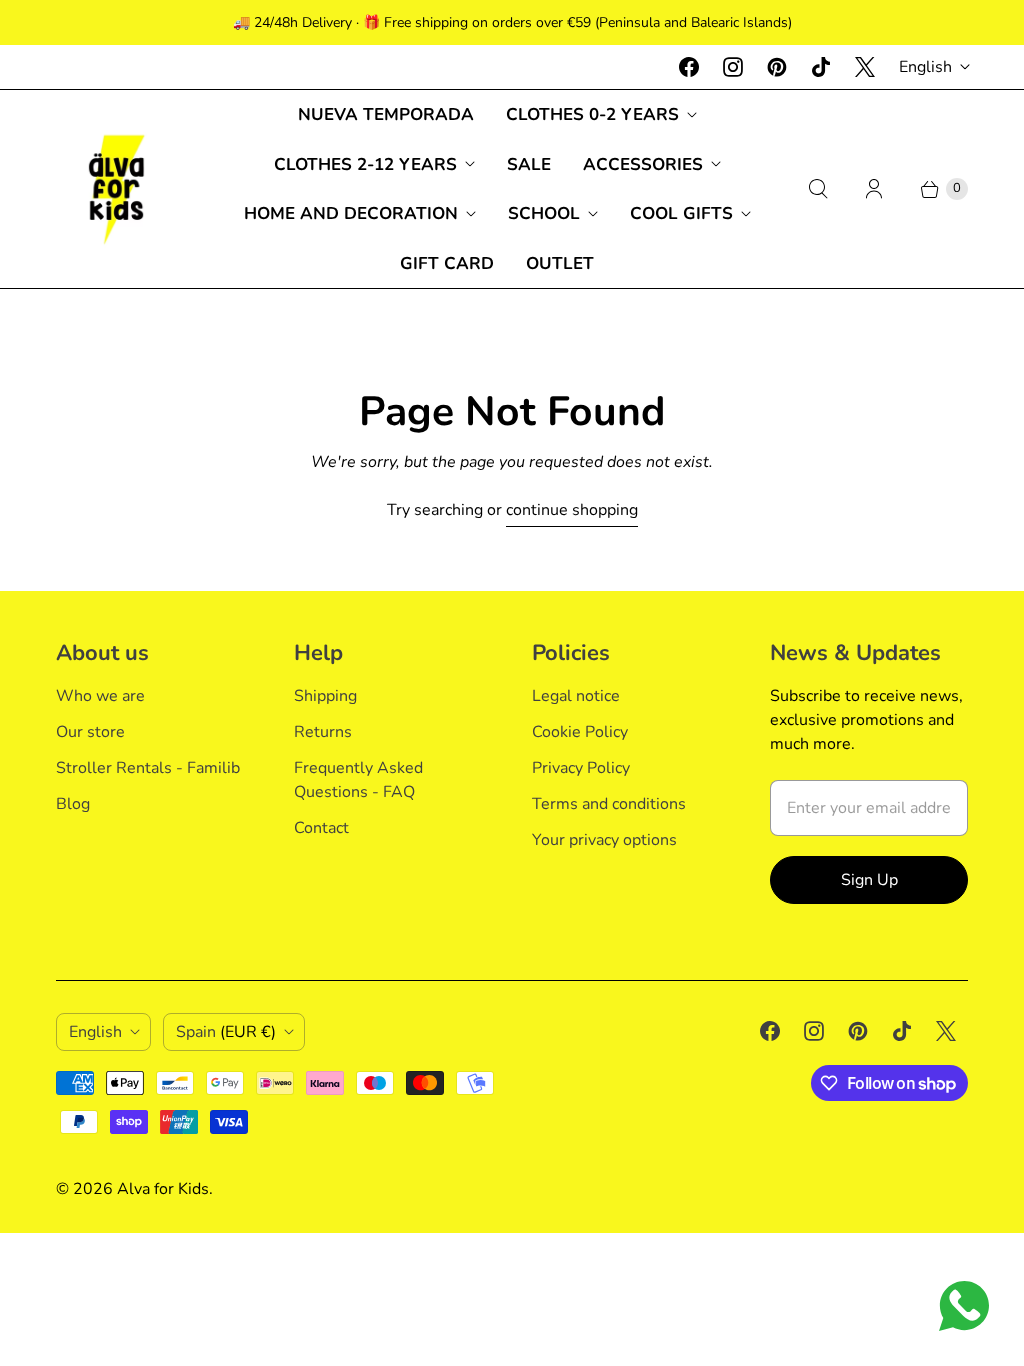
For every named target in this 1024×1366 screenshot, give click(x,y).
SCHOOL (544, 213)
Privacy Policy (581, 768)
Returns (323, 732)
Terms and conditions (609, 804)
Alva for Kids (163, 1189)
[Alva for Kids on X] (865, 67)
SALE (529, 164)
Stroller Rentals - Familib (148, 768)
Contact (321, 828)
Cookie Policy (580, 732)
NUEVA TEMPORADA (386, 114)
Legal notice (576, 696)
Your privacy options (604, 840)
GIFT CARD (447, 263)
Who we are (100, 696)
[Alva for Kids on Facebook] (689, 67)
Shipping (325, 696)
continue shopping (572, 510)
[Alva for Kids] (116, 189)
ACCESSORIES (643, 164)
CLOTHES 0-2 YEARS (592, 114)
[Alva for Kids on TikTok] (821, 67)
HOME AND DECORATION (351, 213)
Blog (73, 804)
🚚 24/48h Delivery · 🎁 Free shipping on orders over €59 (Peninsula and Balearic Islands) (512, 22)
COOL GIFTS (681, 213)
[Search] (818, 189)
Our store (90, 732)
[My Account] (874, 189)
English (925, 67)
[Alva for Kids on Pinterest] (777, 67)
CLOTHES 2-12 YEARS (365, 164)
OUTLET (560, 263)
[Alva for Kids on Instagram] (733, 67)
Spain (226, 1032)
